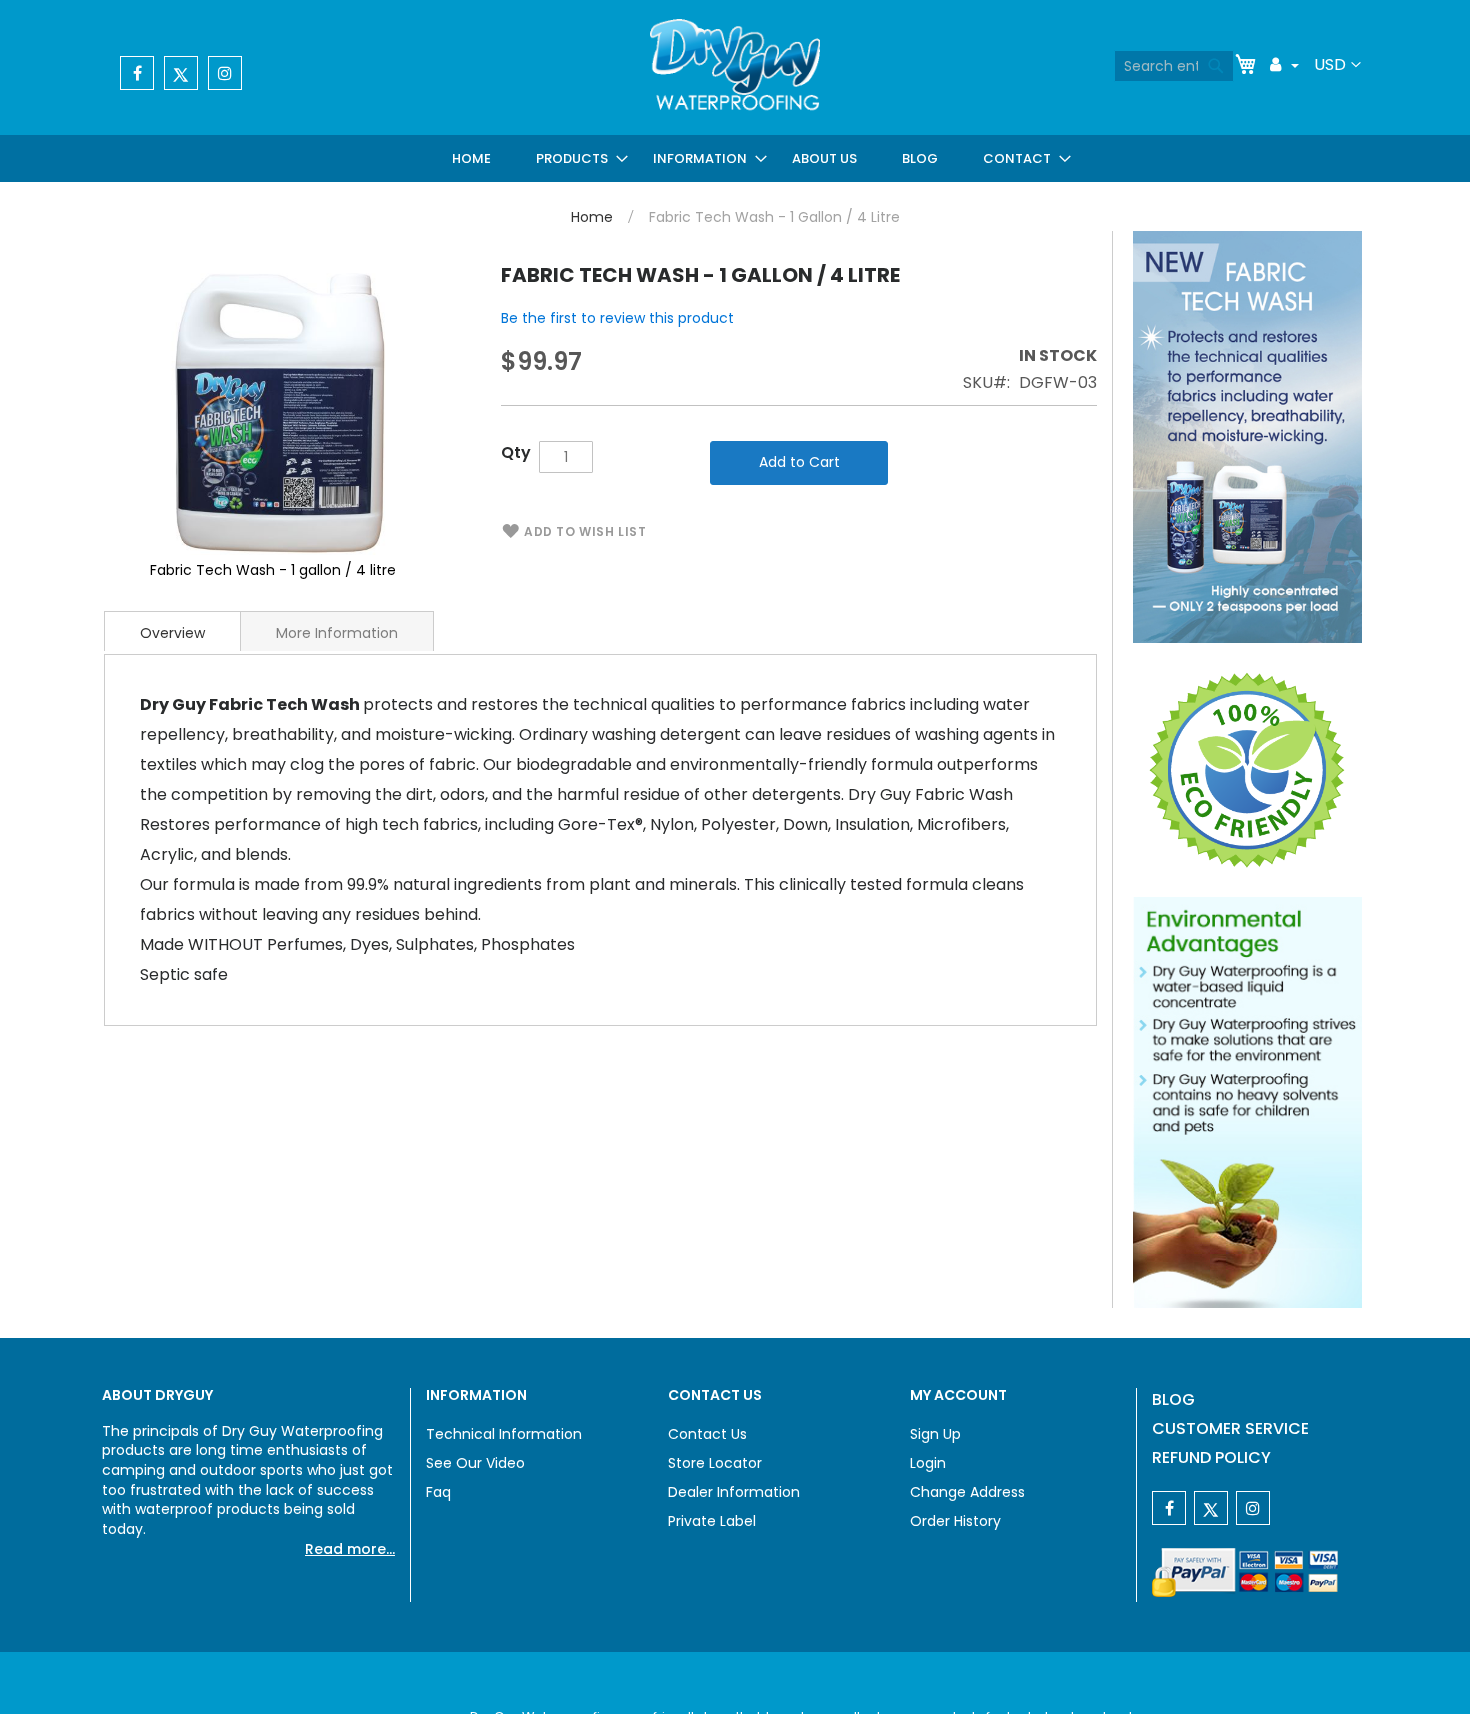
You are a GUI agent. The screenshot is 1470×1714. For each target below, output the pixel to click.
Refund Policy (1211, 1457)
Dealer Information (734, 1492)
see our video (475, 1463)
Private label (712, 1521)
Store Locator (715, 1463)
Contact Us (707, 1434)
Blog (1173, 1399)
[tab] (172, 631)
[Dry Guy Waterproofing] (735, 67)
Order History (955, 1521)
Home (592, 217)
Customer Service (1230, 1428)
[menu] (755, 158)
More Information (337, 633)
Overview (172, 633)
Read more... (350, 1549)
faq (438, 1492)
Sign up (935, 1434)
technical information (504, 1434)
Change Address (967, 1492)
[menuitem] (475, 158)
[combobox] (1174, 66)
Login (928, 1463)
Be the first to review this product (617, 318)
